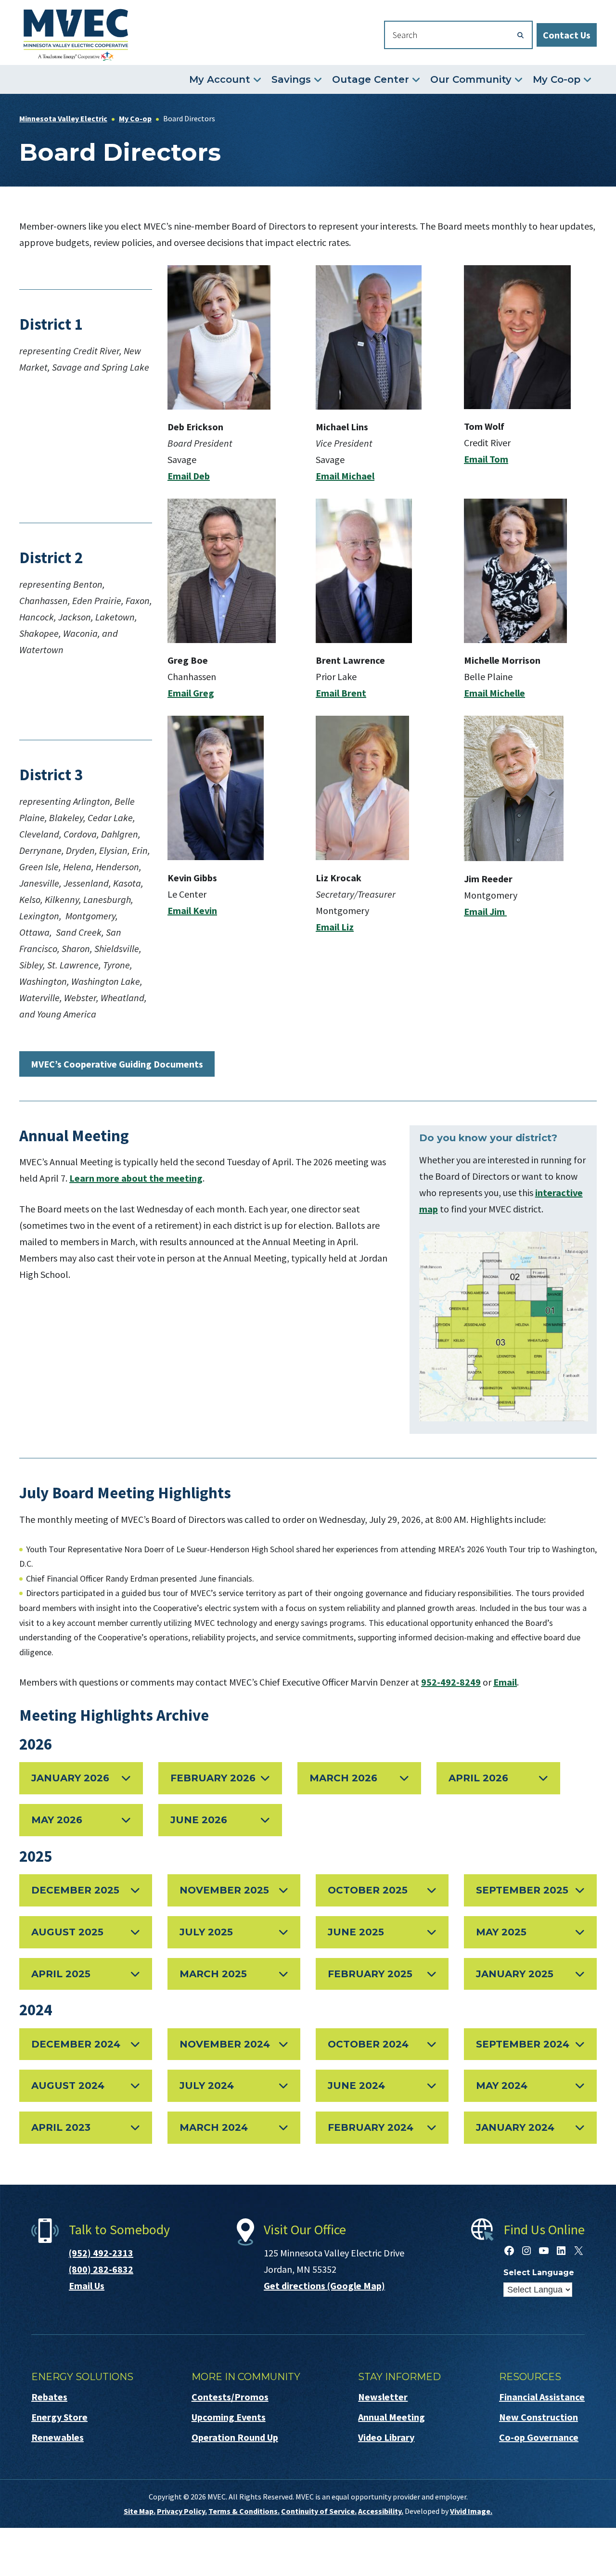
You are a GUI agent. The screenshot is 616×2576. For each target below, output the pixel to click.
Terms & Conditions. (244, 2511)
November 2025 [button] (224, 1890)
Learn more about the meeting (136, 1178)
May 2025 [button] (501, 1932)
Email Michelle (494, 693)
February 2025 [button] (370, 1974)
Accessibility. (381, 2511)
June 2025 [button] (356, 1932)
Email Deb (189, 476)
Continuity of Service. (319, 2511)
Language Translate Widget (538, 2290)
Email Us (87, 2286)
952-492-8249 (451, 1682)
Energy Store (59, 2417)
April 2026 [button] (478, 1778)
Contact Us (567, 35)
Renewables (58, 2437)
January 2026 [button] (70, 1778)
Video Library (386, 2437)
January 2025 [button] (515, 1974)
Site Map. (140, 2511)
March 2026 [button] (343, 1778)
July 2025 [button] (206, 1932)
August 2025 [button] (67, 1932)
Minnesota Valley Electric (76, 35)
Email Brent (341, 693)
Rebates (49, 2397)
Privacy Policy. (182, 2511)
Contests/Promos (230, 2397)
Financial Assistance (542, 2397)
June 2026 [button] (199, 1820)
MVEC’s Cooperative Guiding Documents (117, 1064)
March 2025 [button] (213, 1974)
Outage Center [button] (371, 79)
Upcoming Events (229, 2417)
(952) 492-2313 (101, 2253)
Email (505, 1682)
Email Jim (485, 911)
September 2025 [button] (522, 1890)
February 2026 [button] (213, 1778)
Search (521, 35)
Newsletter (383, 2397)
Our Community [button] (471, 79)
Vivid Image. (471, 2511)
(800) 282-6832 (101, 2269)
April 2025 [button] (61, 1974)
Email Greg (191, 693)
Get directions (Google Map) (324, 2286)
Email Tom (486, 459)
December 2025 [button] (75, 1890)
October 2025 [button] (368, 1890)
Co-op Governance (539, 2437)
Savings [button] (291, 79)
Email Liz (335, 927)
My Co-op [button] (557, 79)
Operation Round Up (235, 2437)
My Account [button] (220, 79)
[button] (86, 2044)
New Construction (539, 2417)
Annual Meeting (391, 2417)
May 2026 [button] (57, 1820)
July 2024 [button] (207, 2086)
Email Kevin (192, 910)
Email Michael (345, 476)
